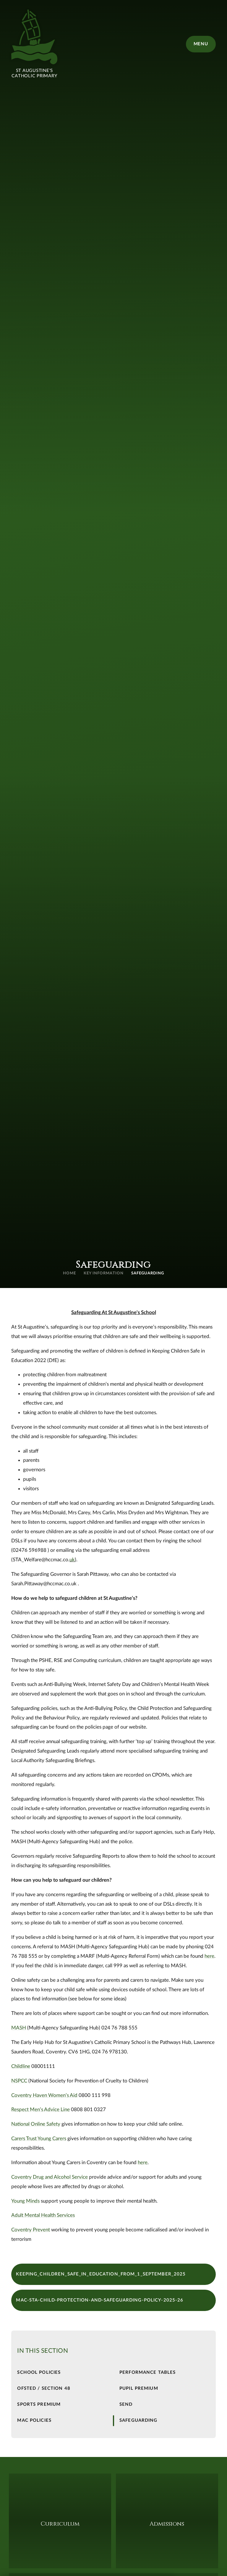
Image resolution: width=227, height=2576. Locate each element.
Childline (21, 2066)
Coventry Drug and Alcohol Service (50, 2177)
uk (72, 1560)
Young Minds (25, 2201)
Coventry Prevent (31, 2230)
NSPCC (19, 2081)
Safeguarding (148, 1273)
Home (69, 1273)
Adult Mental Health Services (43, 2215)
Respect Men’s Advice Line (40, 2110)
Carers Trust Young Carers (39, 2139)
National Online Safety (36, 2124)
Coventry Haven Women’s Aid (44, 2095)
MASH (19, 2028)
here (209, 1956)
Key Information (104, 1273)
